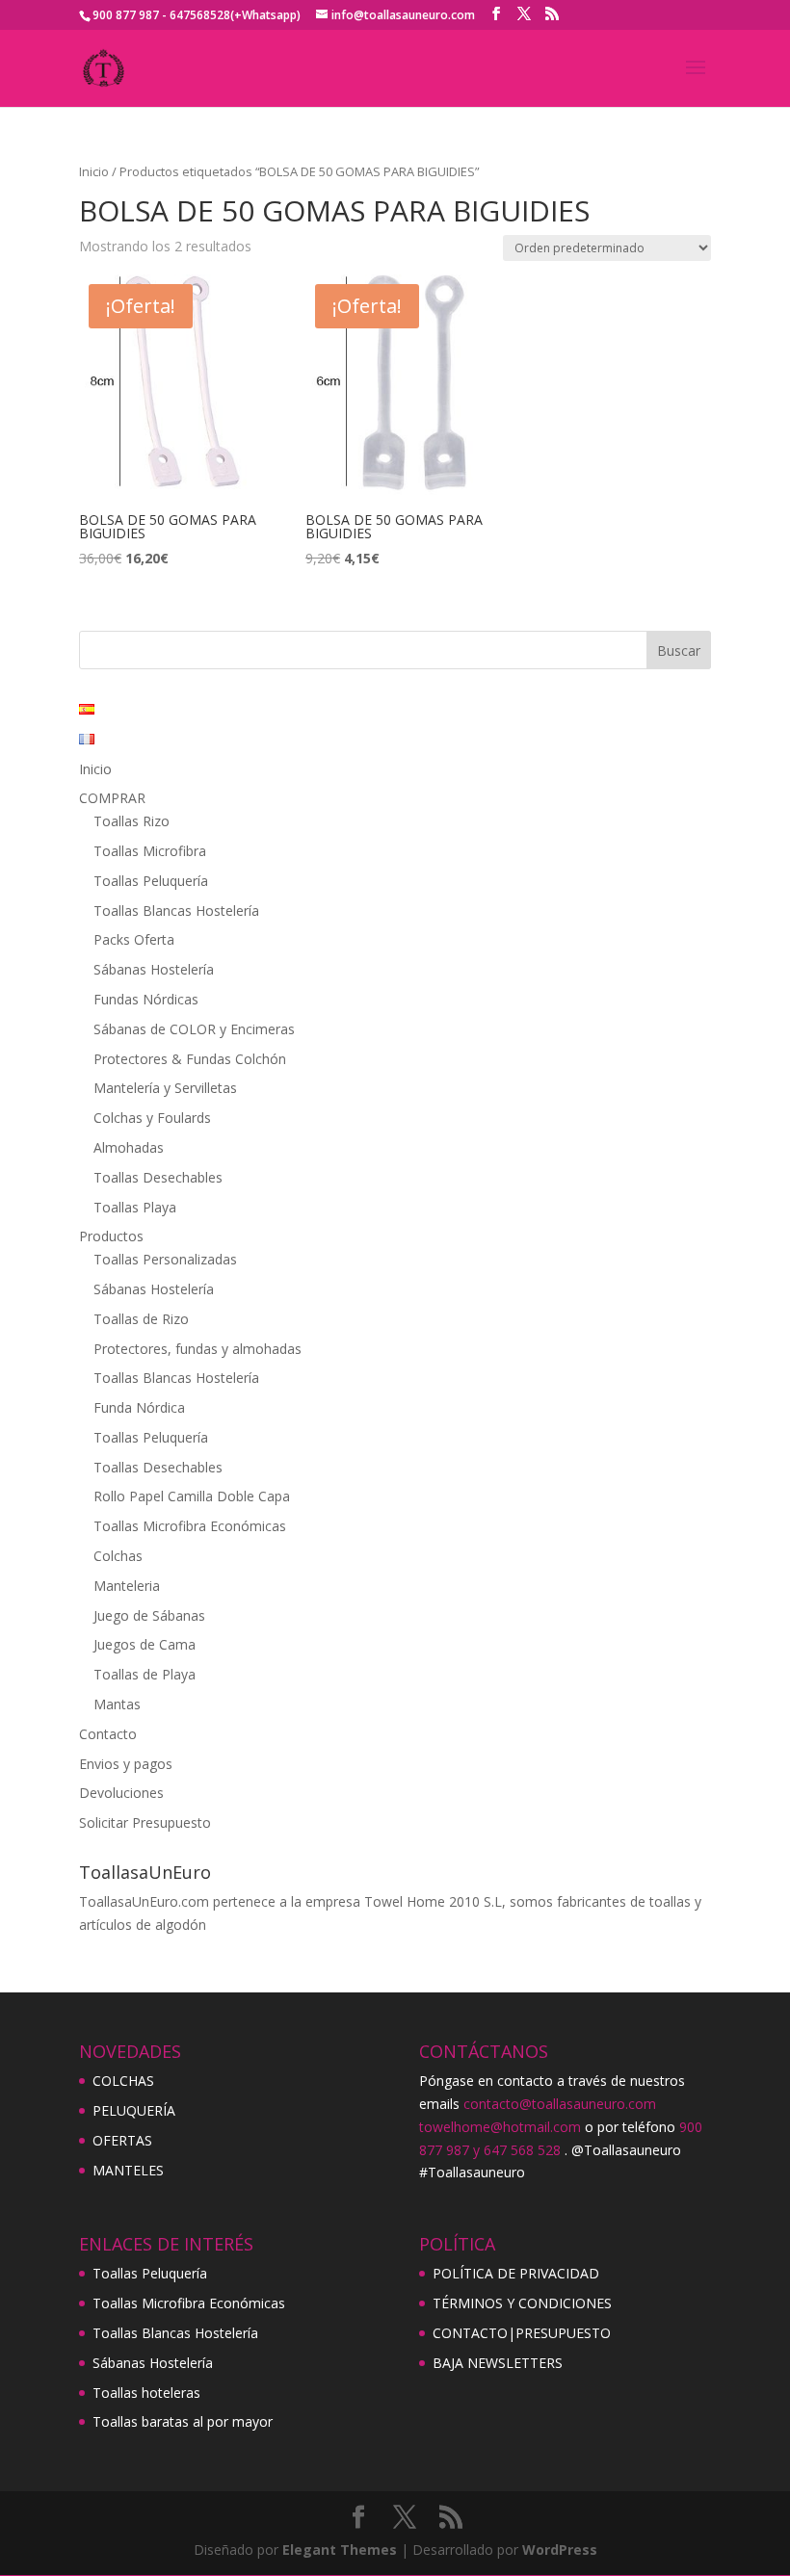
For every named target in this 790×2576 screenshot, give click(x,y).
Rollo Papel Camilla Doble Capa (192, 1496)
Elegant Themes (340, 2550)
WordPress (560, 2550)
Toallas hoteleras (146, 2393)
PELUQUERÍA (134, 2110)
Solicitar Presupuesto (145, 1822)
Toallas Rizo (132, 821)
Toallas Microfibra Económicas (190, 1526)
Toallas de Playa (145, 1674)
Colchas (118, 1556)
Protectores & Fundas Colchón (190, 1059)
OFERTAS (122, 2140)
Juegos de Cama (145, 1644)
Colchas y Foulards (152, 1118)
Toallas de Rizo (141, 1319)
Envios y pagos (126, 1764)
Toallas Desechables (158, 1177)
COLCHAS (123, 2081)
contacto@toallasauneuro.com (560, 2104)
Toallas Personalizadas (165, 1259)
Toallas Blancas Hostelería (176, 911)
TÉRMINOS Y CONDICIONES (522, 2303)
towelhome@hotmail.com (500, 2127)
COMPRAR (112, 798)
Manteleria (127, 1586)
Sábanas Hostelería (154, 969)
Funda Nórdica (139, 1407)
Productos (111, 1236)
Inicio (94, 171)
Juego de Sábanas (149, 1615)
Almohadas (129, 1147)
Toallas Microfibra (150, 851)
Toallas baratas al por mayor (183, 2421)
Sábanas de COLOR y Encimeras (194, 1029)
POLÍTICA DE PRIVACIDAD (516, 2273)
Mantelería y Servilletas (165, 1088)
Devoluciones (121, 1793)
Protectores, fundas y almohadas (197, 1349)
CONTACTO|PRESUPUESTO (522, 2333)
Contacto (108, 1734)
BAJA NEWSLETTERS (498, 2363)
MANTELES (128, 2170)
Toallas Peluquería (151, 881)
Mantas (117, 1704)
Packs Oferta (134, 939)
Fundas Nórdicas (146, 999)
